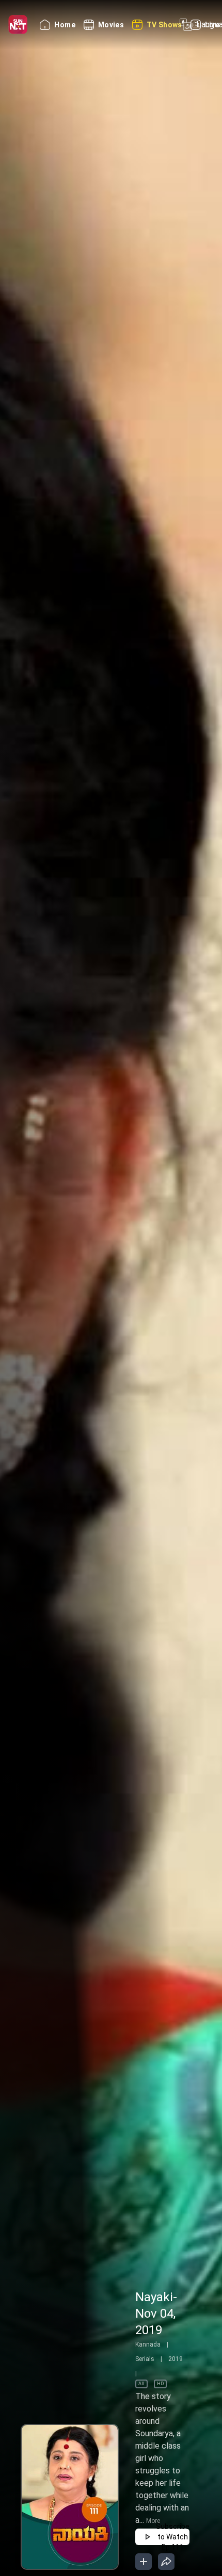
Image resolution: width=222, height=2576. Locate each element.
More (153, 2521)
